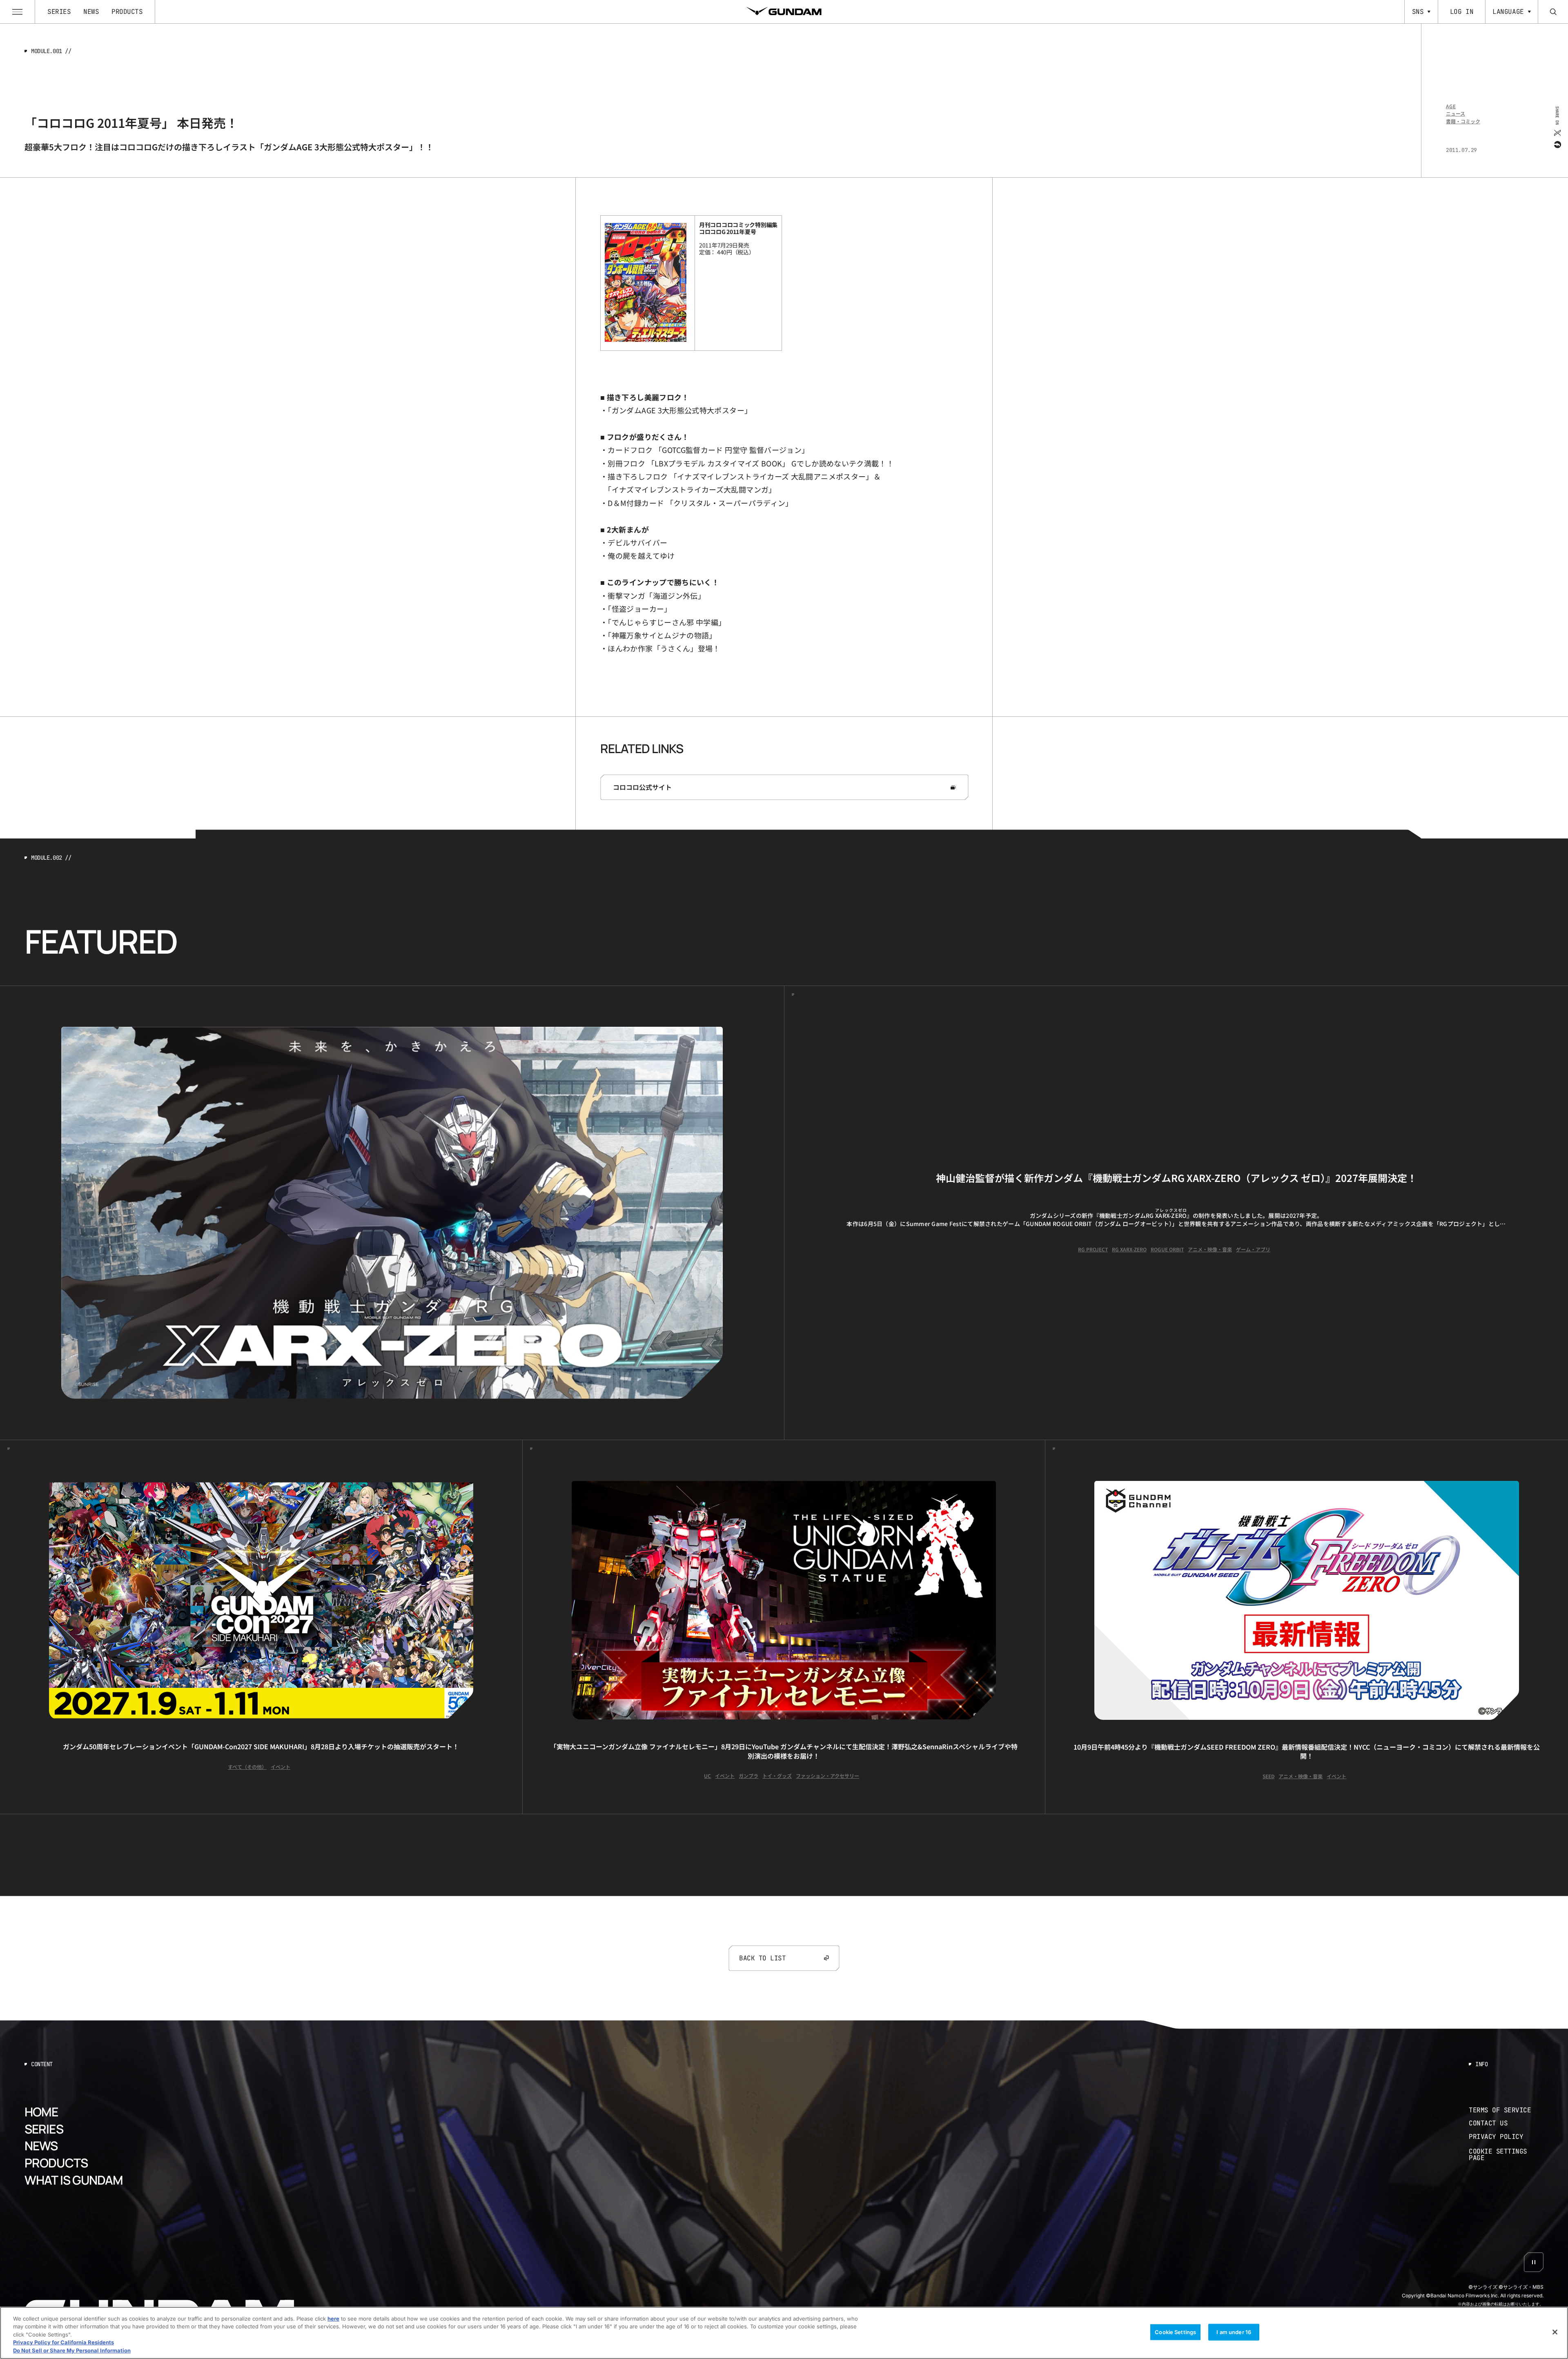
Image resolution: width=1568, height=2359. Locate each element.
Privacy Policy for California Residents (63, 2343)
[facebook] (1557, 144)
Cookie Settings (1175, 2332)
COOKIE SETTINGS (1506, 2155)
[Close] (1555, 2332)
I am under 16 (1234, 2332)
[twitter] (1557, 132)
